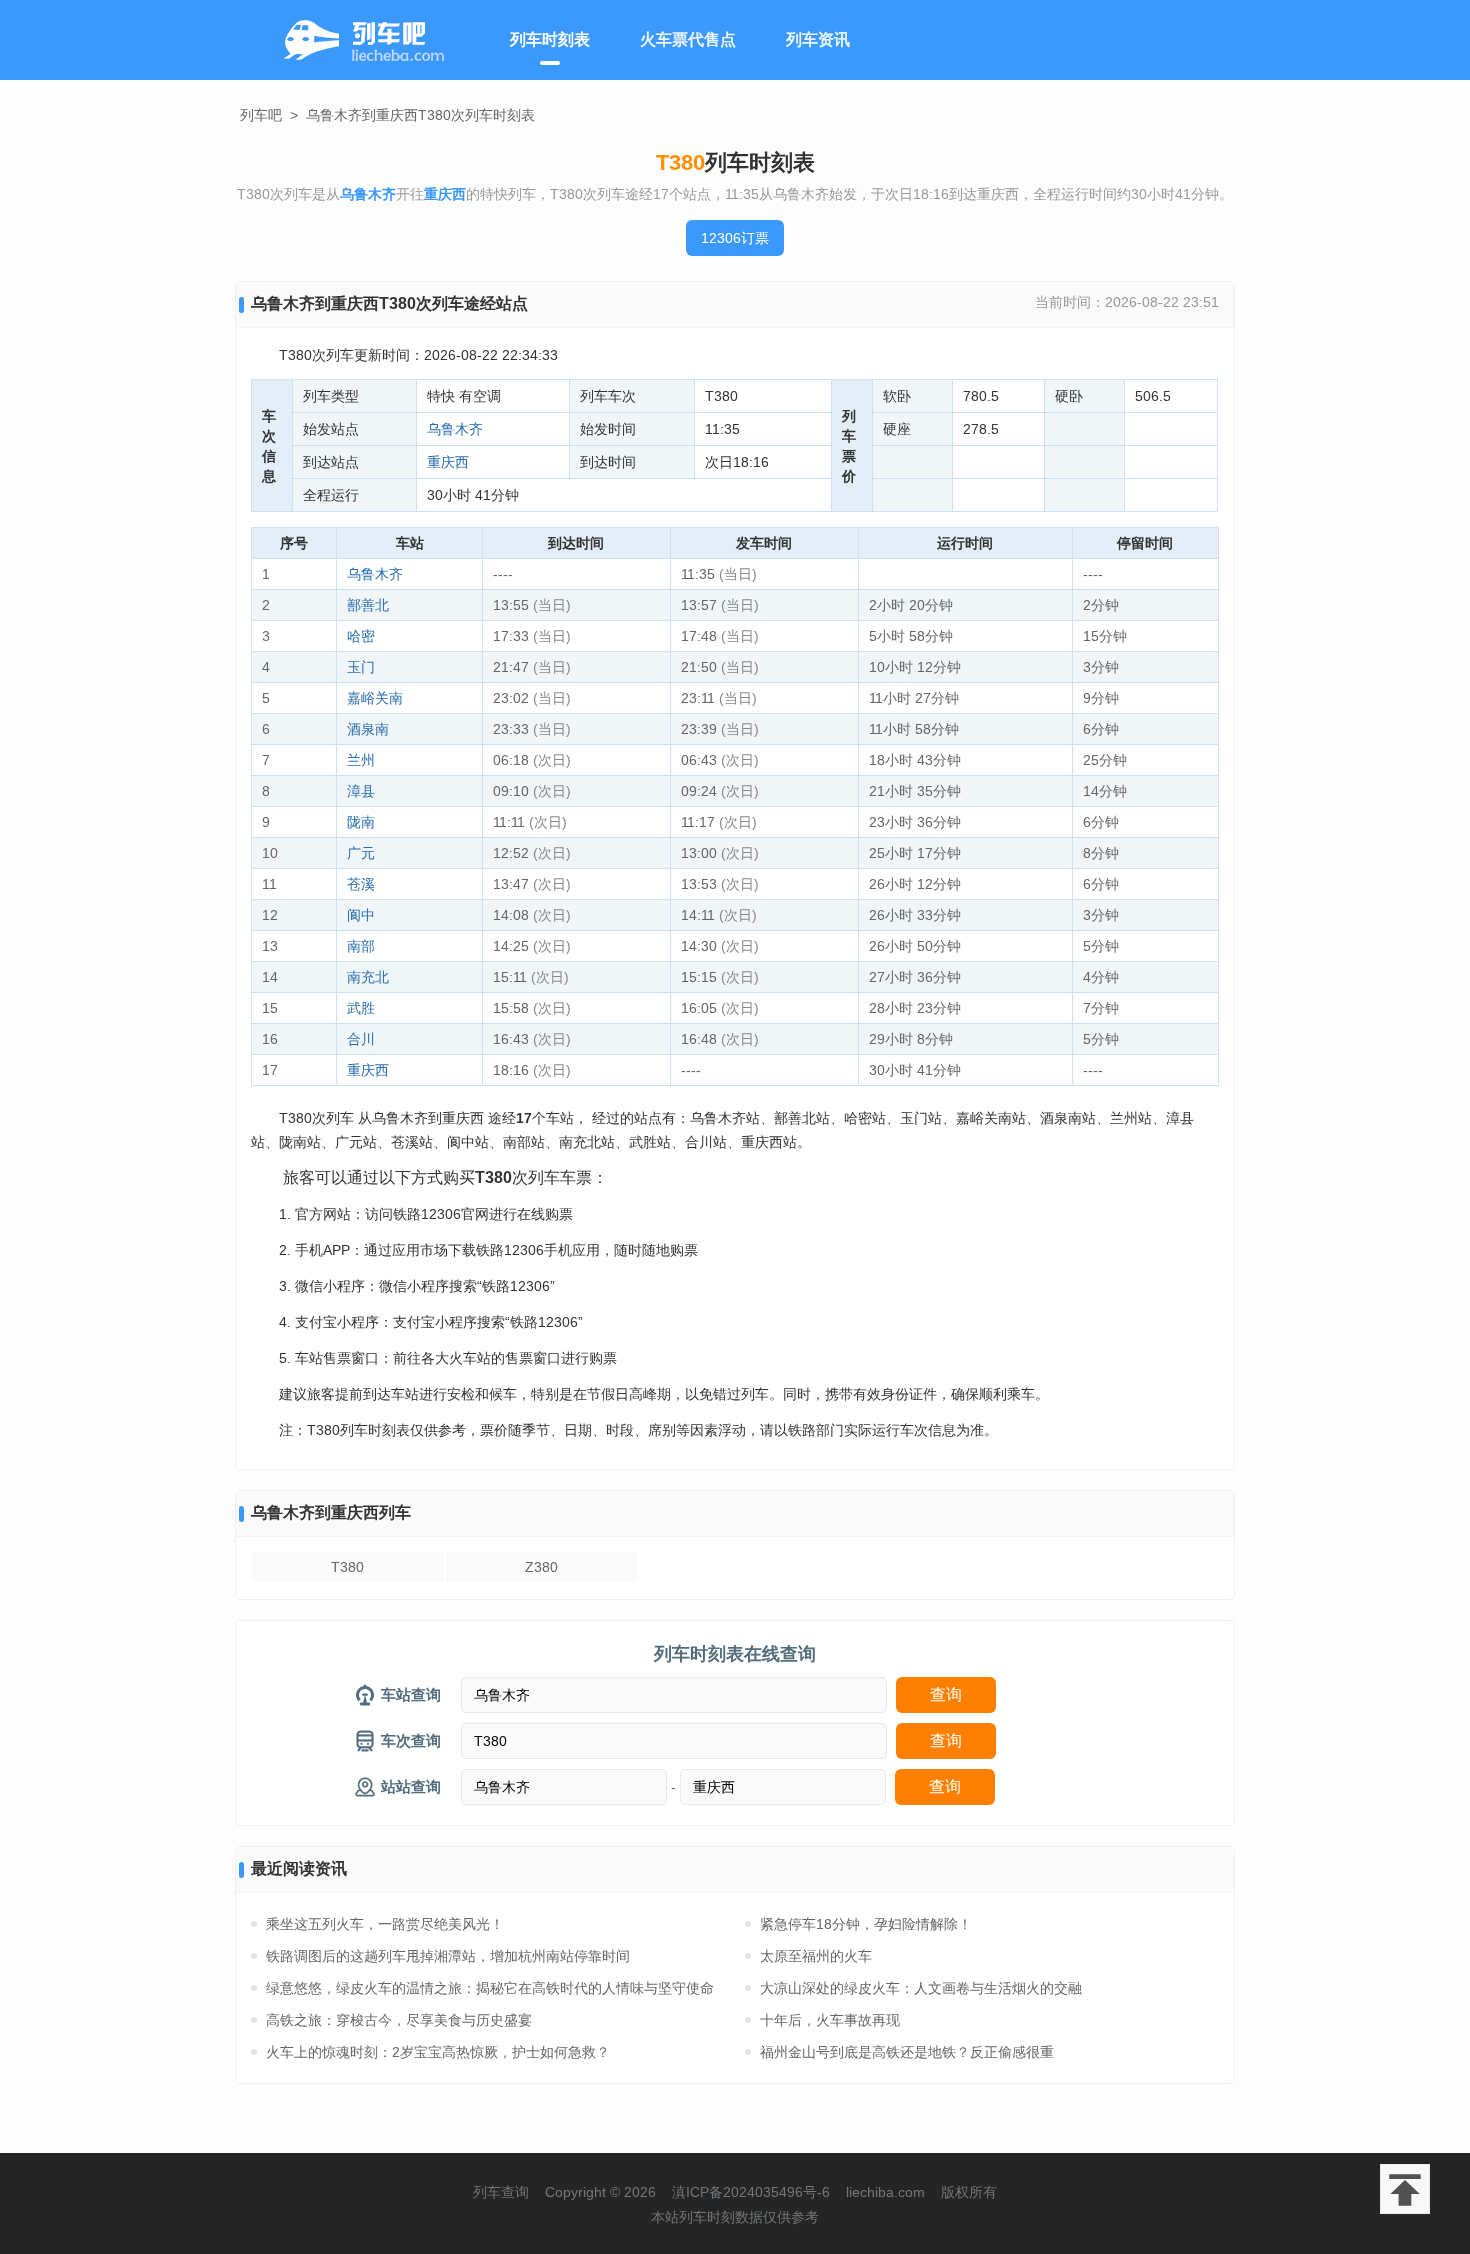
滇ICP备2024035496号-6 (751, 2192)
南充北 (368, 977)
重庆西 (448, 462)
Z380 (541, 1567)
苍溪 (361, 884)
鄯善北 (368, 605)
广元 (361, 853)
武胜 (361, 1008)
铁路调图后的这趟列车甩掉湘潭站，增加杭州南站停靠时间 (448, 1956)
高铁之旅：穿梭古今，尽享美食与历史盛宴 (399, 2020)
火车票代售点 (688, 39)
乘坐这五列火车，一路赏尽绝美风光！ (385, 1924)
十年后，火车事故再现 (830, 2020)
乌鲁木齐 (455, 429)
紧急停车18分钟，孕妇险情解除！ (866, 1924)
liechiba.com (885, 2192)
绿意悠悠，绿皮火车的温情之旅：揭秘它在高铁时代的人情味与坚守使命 (490, 1988)
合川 (361, 1039)
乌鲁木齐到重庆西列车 (331, 1512)
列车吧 (261, 115)
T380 (347, 1567)
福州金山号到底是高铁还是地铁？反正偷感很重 (907, 2052)
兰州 (361, 760)
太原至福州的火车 (816, 1956)
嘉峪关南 (375, 698)
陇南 (361, 822)
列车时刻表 (550, 39)
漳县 (361, 791)
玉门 (361, 667)
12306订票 (735, 238)
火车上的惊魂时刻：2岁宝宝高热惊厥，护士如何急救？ (438, 2052)
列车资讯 (818, 39)
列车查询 (501, 2192)
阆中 (361, 915)
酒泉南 (368, 729)
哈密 (361, 636)
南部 (361, 946)
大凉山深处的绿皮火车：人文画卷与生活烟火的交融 (921, 1988)
